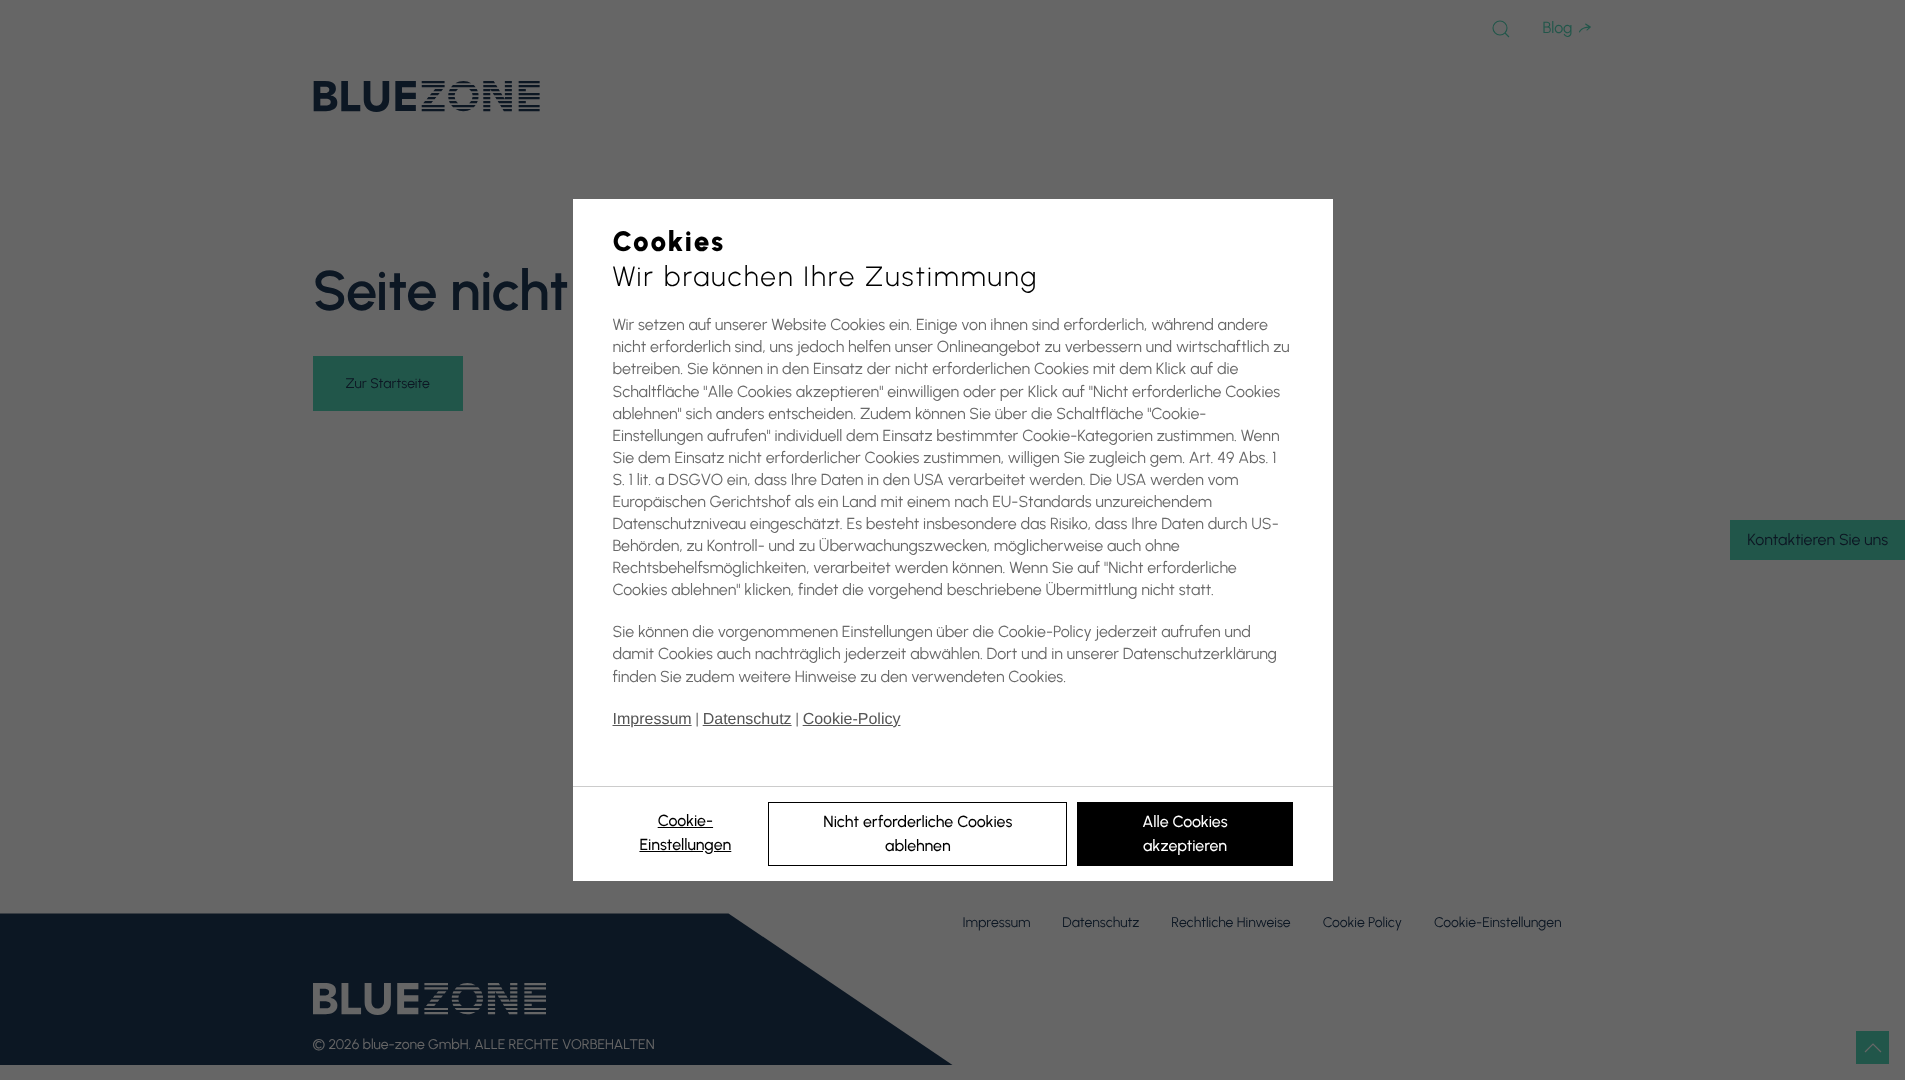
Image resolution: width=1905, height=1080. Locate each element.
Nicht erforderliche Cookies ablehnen (917, 833)
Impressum (652, 719)
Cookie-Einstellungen (685, 832)
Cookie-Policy (852, 719)
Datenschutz (747, 719)
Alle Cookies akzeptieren (1184, 833)
